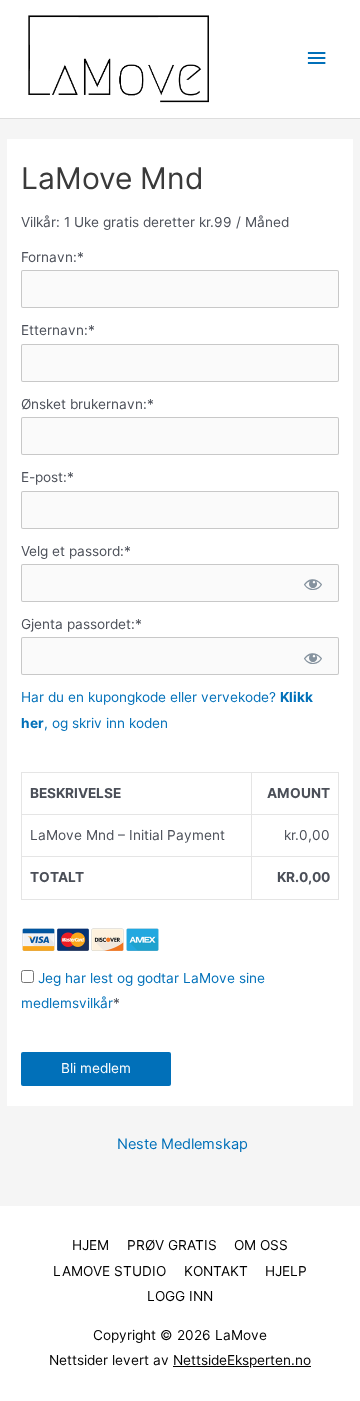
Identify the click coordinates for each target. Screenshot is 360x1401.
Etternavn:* (58, 330)
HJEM (90, 1245)
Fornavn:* (52, 257)
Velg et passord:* (76, 551)
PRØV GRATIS (172, 1245)
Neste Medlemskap (182, 1144)
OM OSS (261, 1245)
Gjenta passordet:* (81, 624)
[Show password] (311, 583)
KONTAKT (216, 1271)
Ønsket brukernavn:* (87, 404)
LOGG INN (180, 1296)
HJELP (286, 1271)
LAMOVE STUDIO (109, 1271)
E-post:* (47, 477)
